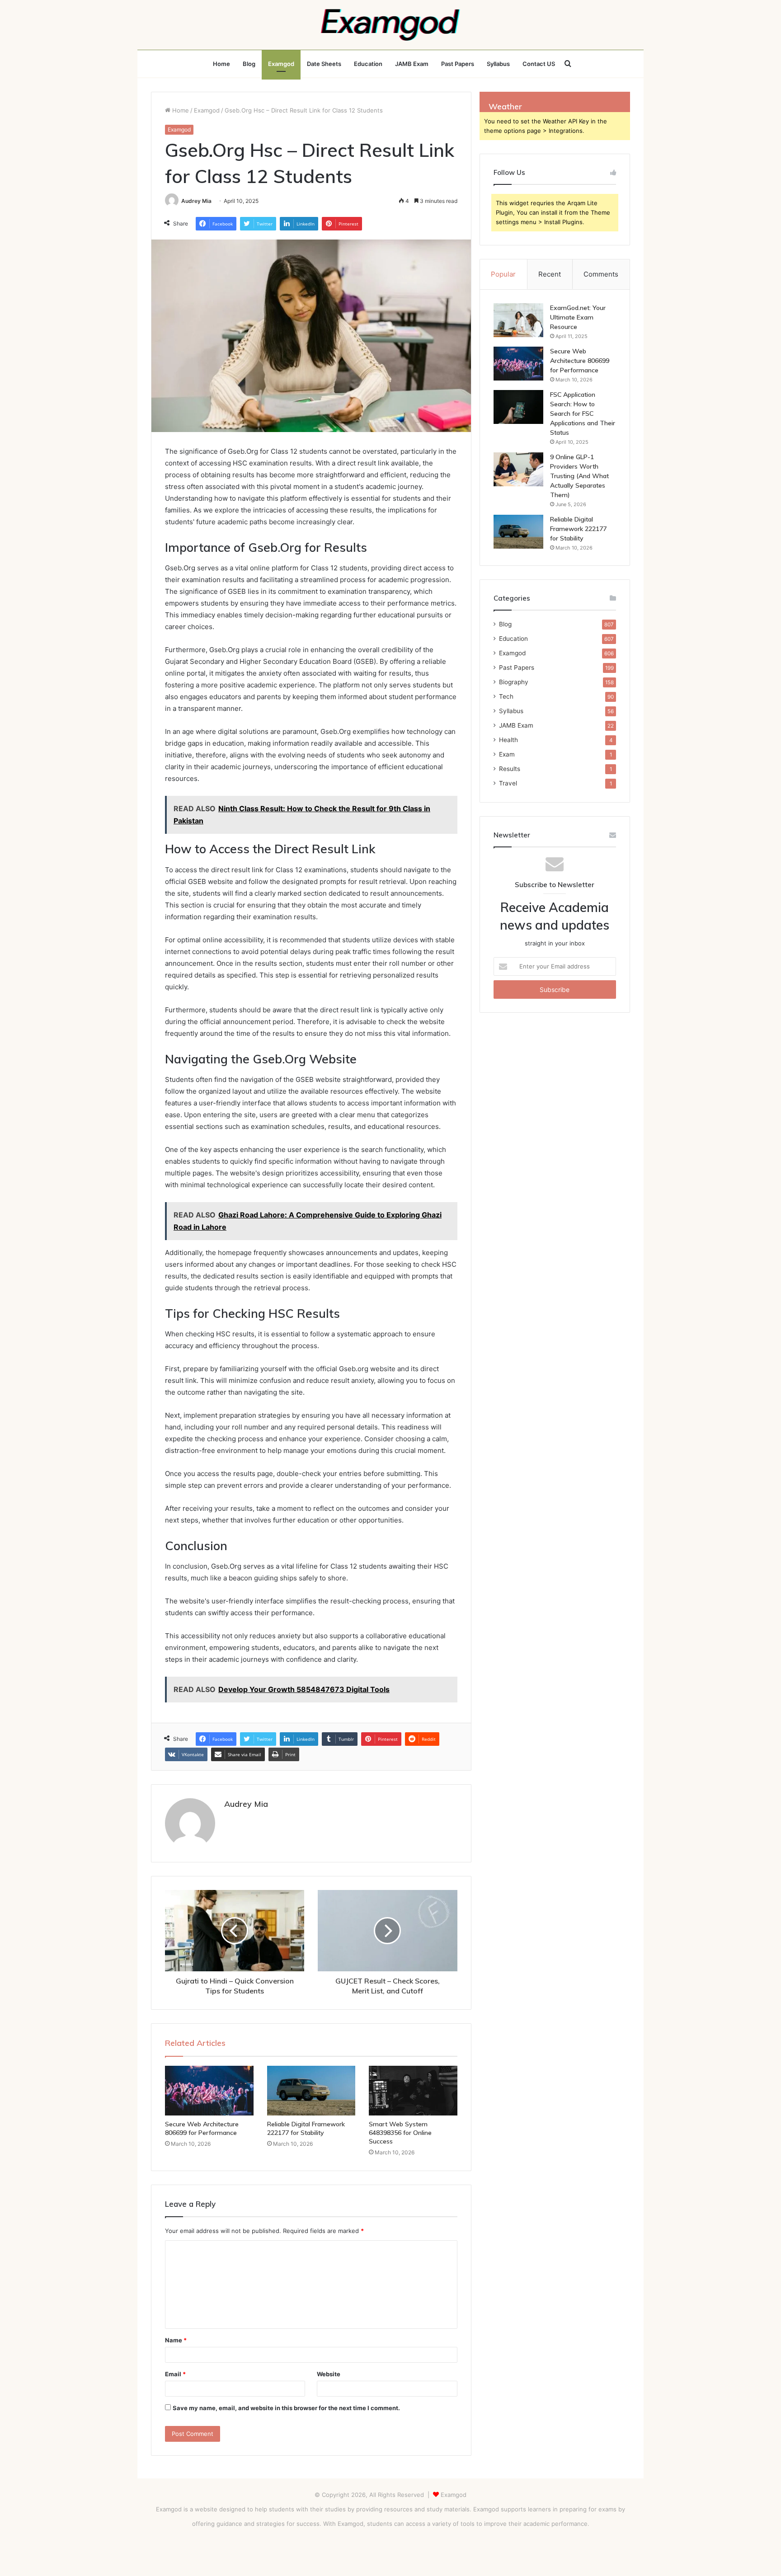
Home (221, 64)
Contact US (539, 64)
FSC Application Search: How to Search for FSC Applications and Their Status (583, 414)
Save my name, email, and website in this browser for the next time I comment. (286, 2408)
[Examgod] (390, 25)
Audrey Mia (196, 201)
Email (175, 2374)
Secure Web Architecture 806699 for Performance (202, 2128)
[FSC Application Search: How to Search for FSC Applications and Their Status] (518, 407)
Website (329, 2374)
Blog (249, 64)
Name (176, 2340)
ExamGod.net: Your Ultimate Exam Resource (578, 317)
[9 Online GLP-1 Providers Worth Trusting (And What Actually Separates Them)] (518, 469)
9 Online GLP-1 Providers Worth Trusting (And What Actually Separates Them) (579, 476)
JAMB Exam (412, 64)
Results (510, 769)
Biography (514, 682)
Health (508, 740)
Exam (507, 754)
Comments (601, 274)
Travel (508, 783)
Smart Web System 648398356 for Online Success (400, 2133)
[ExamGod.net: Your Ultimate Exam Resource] (518, 320)
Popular (503, 274)
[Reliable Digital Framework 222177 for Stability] (311, 2091)
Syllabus (498, 64)
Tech (506, 696)
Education (368, 64)
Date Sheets (324, 64)
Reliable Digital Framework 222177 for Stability (306, 2128)
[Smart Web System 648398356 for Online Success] (413, 2091)
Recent (550, 274)
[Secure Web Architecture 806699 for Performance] (209, 2091)
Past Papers (458, 64)
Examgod (281, 64)
